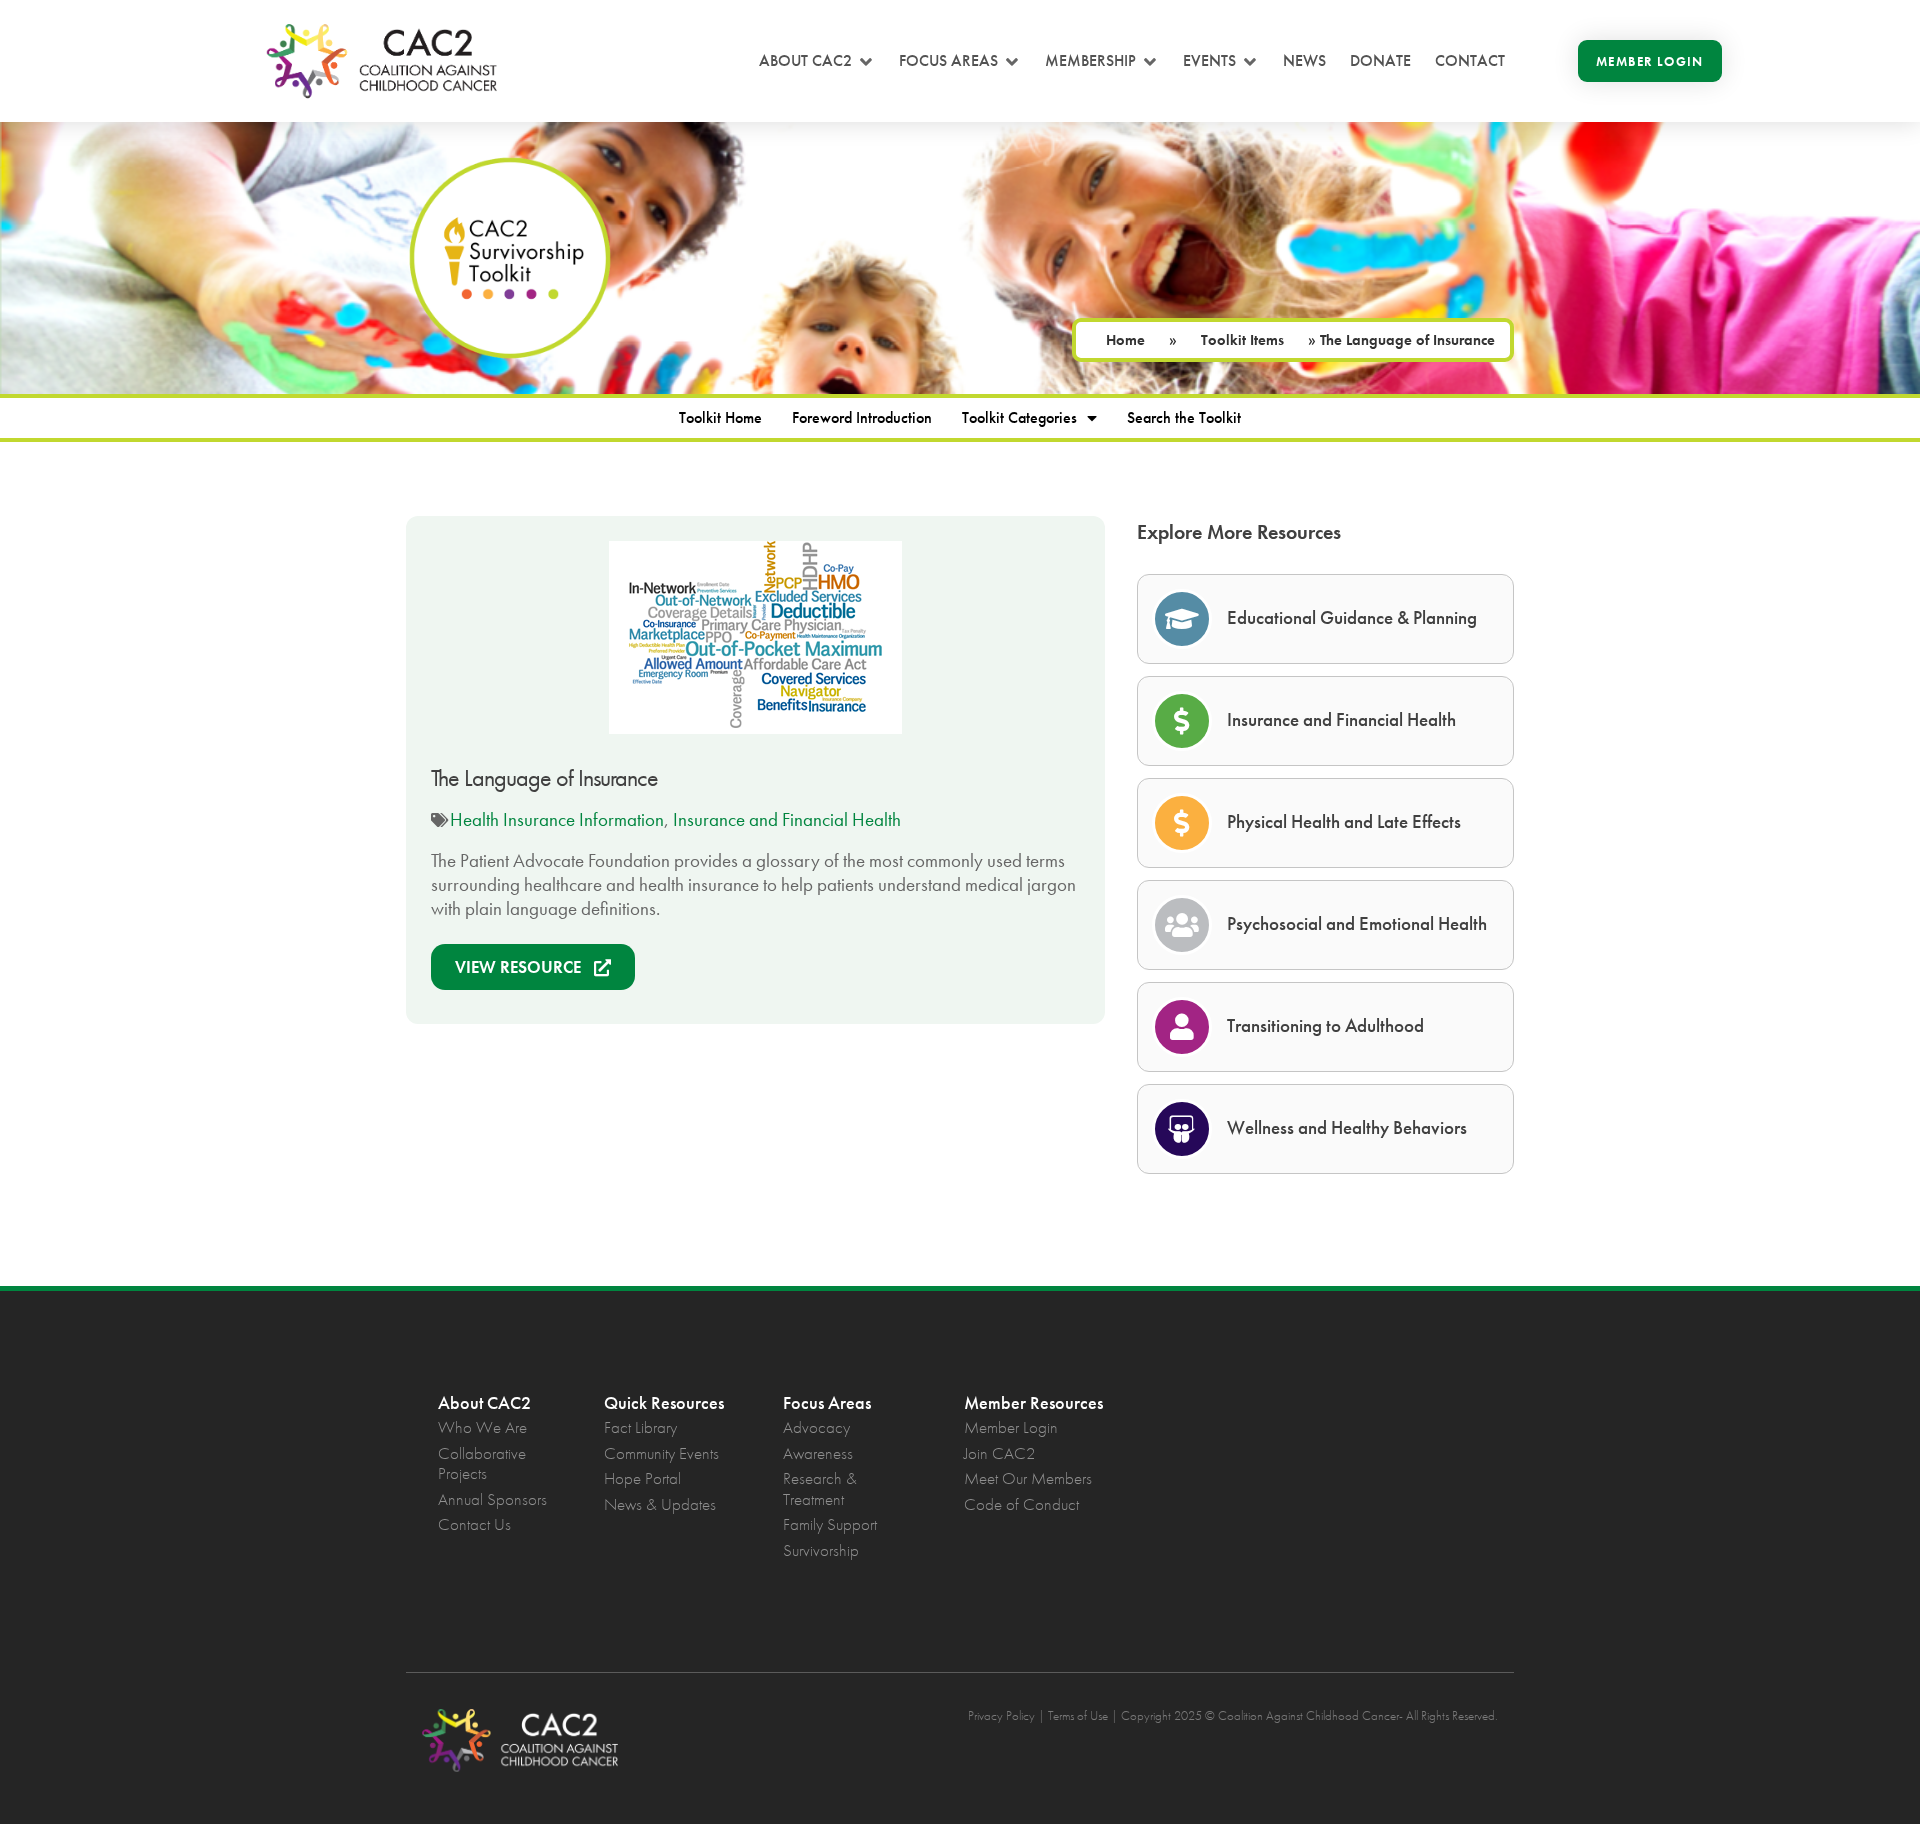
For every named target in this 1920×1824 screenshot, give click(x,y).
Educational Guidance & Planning (1352, 617)
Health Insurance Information (557, 819)
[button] (817, 61)
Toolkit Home (720, 417)
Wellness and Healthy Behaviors (1347, 1127)
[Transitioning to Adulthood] (1182, 1027)
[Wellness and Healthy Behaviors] (1182, 1129)
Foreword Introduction (862, 417)
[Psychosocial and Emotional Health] (1182, 925)
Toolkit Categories (1019, 417)
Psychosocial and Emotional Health (1357, 923)
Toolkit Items (1242, 340)
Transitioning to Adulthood (1325, 1025)
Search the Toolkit (1184, 417)
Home (1125, 340)
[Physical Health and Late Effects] (1182, 823)
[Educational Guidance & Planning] (1182, 619)
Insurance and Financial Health (787, 819)
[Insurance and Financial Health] (1182, 721)
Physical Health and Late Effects (1344, 821)
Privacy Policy (1001, 1715)
